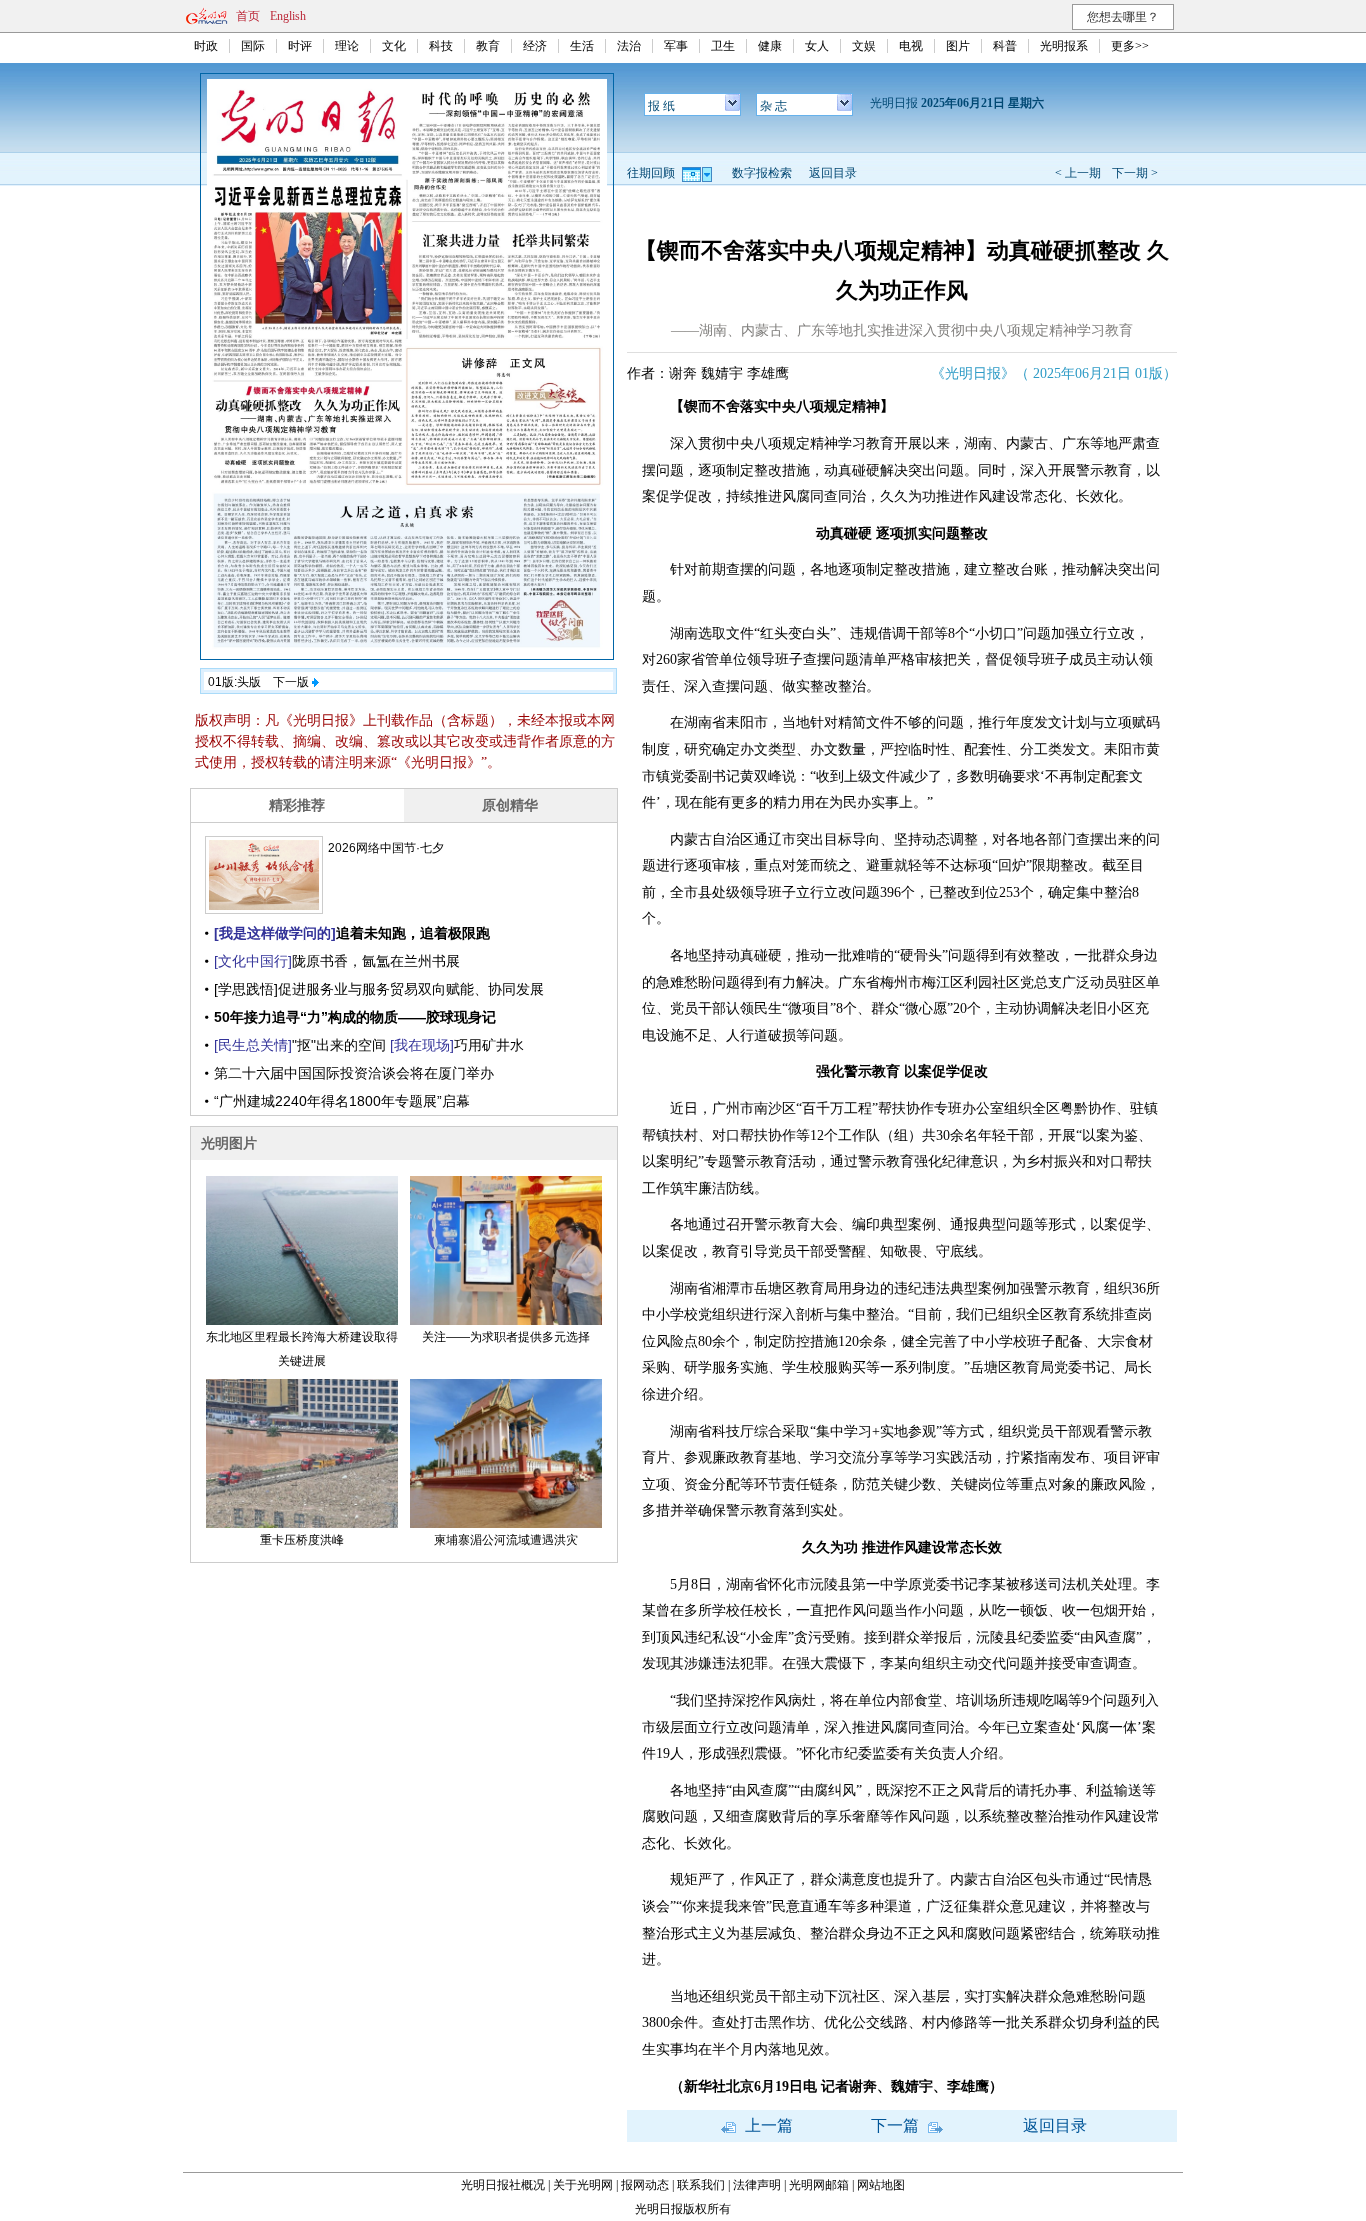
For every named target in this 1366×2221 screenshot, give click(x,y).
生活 (582, 46)
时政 (206, 46)
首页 (248, 16)
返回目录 (833, 173)
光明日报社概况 (503, 2185)
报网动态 (645, 2185)
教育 (488, 46)
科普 (1005, 46)
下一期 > (1135, 173)
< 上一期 (1078, 173)
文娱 (864, 46)
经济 (535, 46)
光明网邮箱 (819, 2185)
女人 (817, 46)
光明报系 (1064, 46)
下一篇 (897, 2125)
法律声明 (757, 2185)
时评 (300, 46)
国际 (253, 46)
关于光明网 (583, 2185)
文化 (394, 46)
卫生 (723, 46)
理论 (347, 46)
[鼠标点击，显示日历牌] (698, 173)
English (288, 16)
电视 (911, 46)
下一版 (292, 682)
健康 (770, 46)
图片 (958, 46)
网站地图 (881, 2185)
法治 (629, 46)
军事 (676, 46)
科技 (441, 46)
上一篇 (767, 2125)
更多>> (1130, 46)
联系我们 (701, 2185)
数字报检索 (762, 173)
